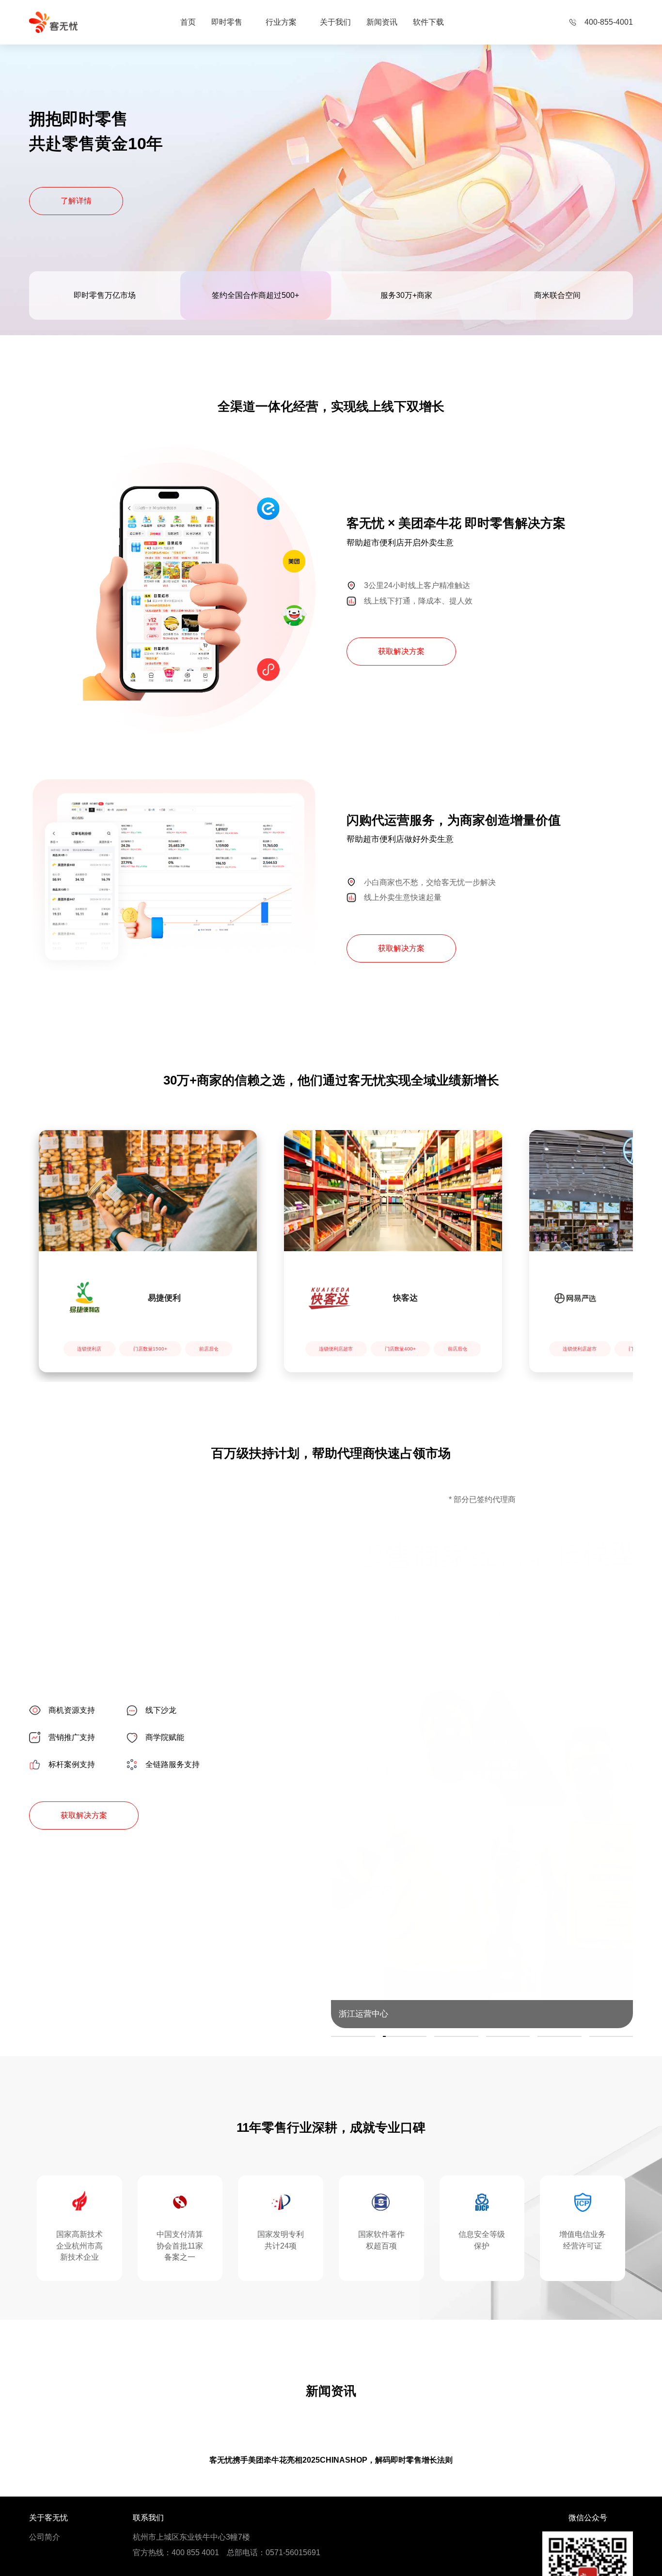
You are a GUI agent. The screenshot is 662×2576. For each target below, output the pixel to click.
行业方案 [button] (281, 22)
